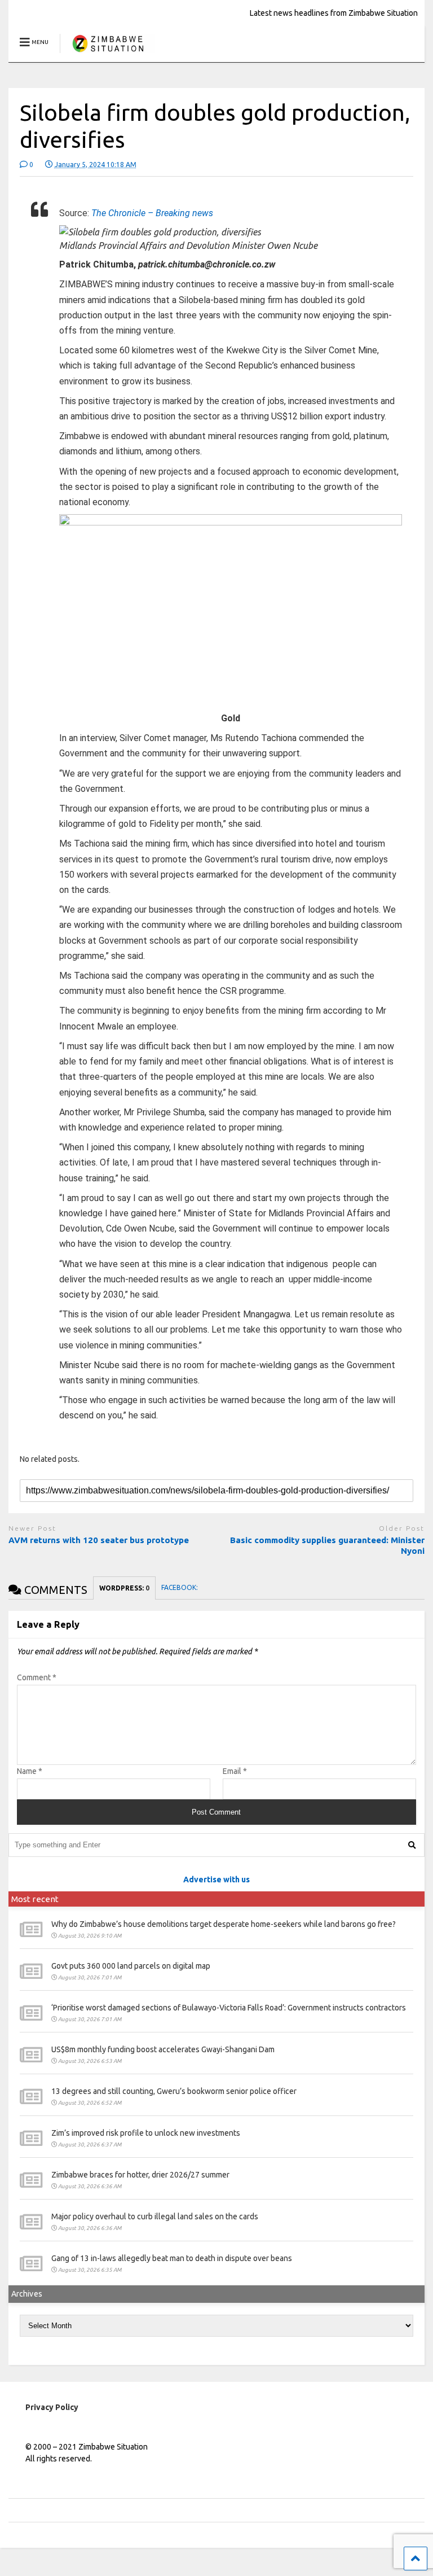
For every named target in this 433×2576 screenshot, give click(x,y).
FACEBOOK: (180, 1587)
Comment (37, 1677)
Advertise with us (216, 1880)
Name (30, 1771)
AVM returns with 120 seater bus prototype (99, 1540)
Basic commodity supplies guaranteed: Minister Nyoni (327, 1546)
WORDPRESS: (124, 1588)
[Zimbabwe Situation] (107, 53)
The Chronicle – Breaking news (152, 213)
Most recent (35, 1899)
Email (235, 1771)
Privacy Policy (52, 2407)
